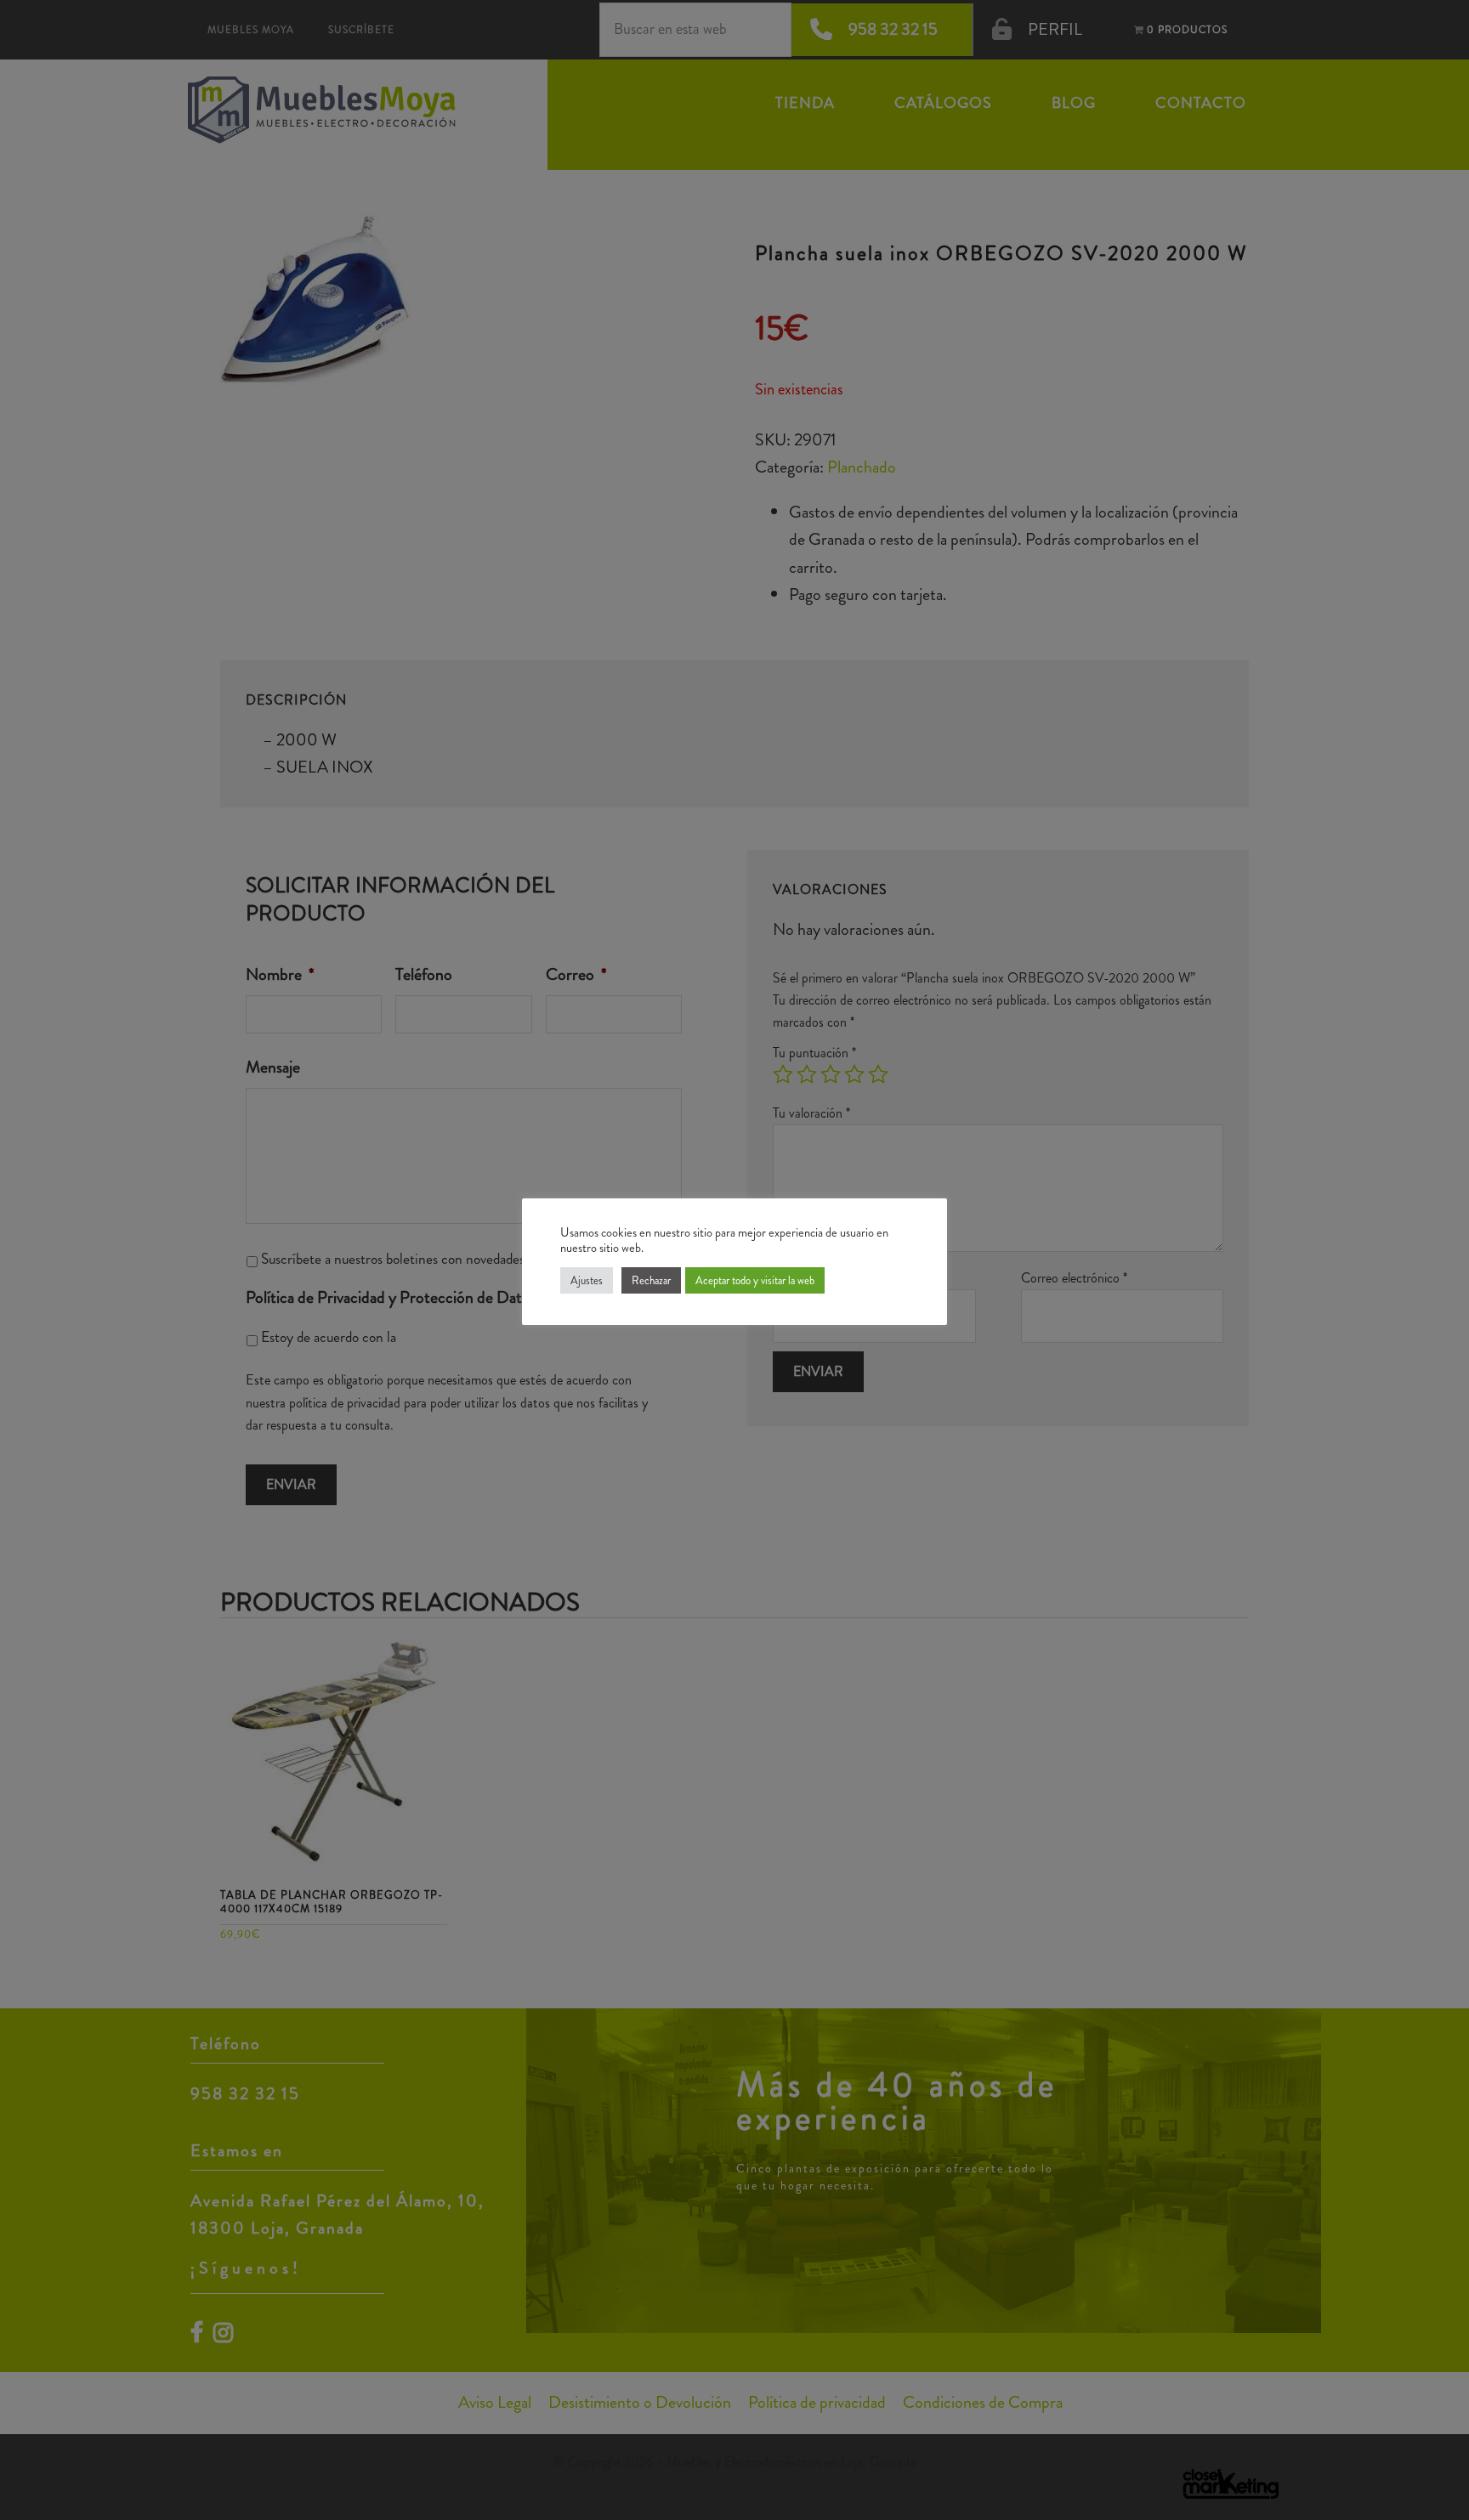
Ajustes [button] (587, 1280)
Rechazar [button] (651, 1280)
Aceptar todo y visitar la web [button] (755, 1280)
